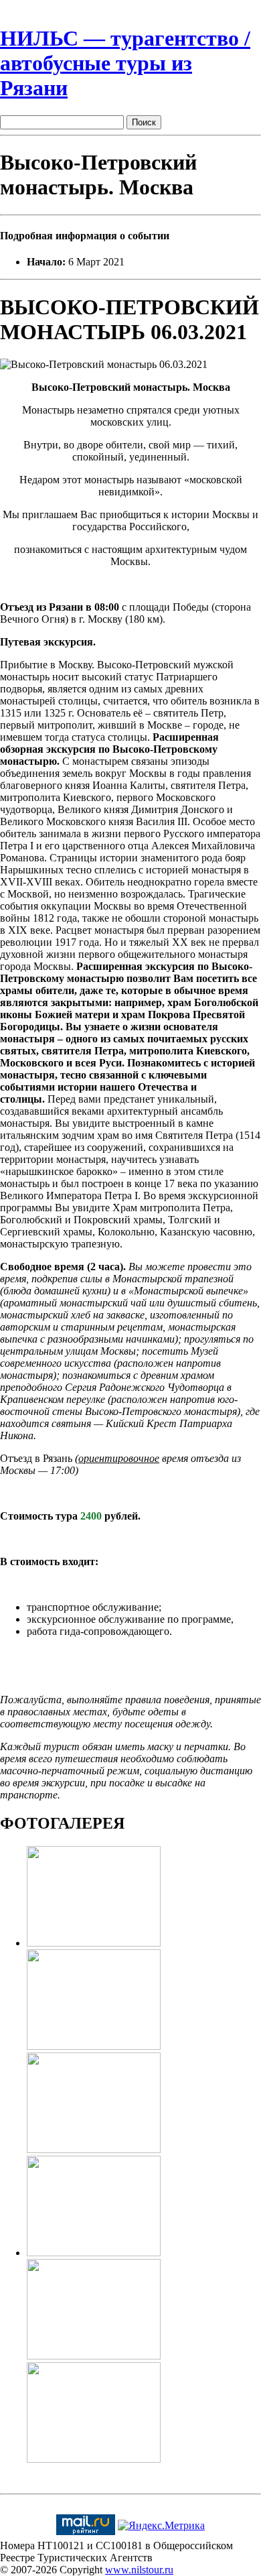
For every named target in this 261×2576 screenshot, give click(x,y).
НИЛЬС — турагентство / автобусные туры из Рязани (125, 63)
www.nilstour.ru (139, 2570)
